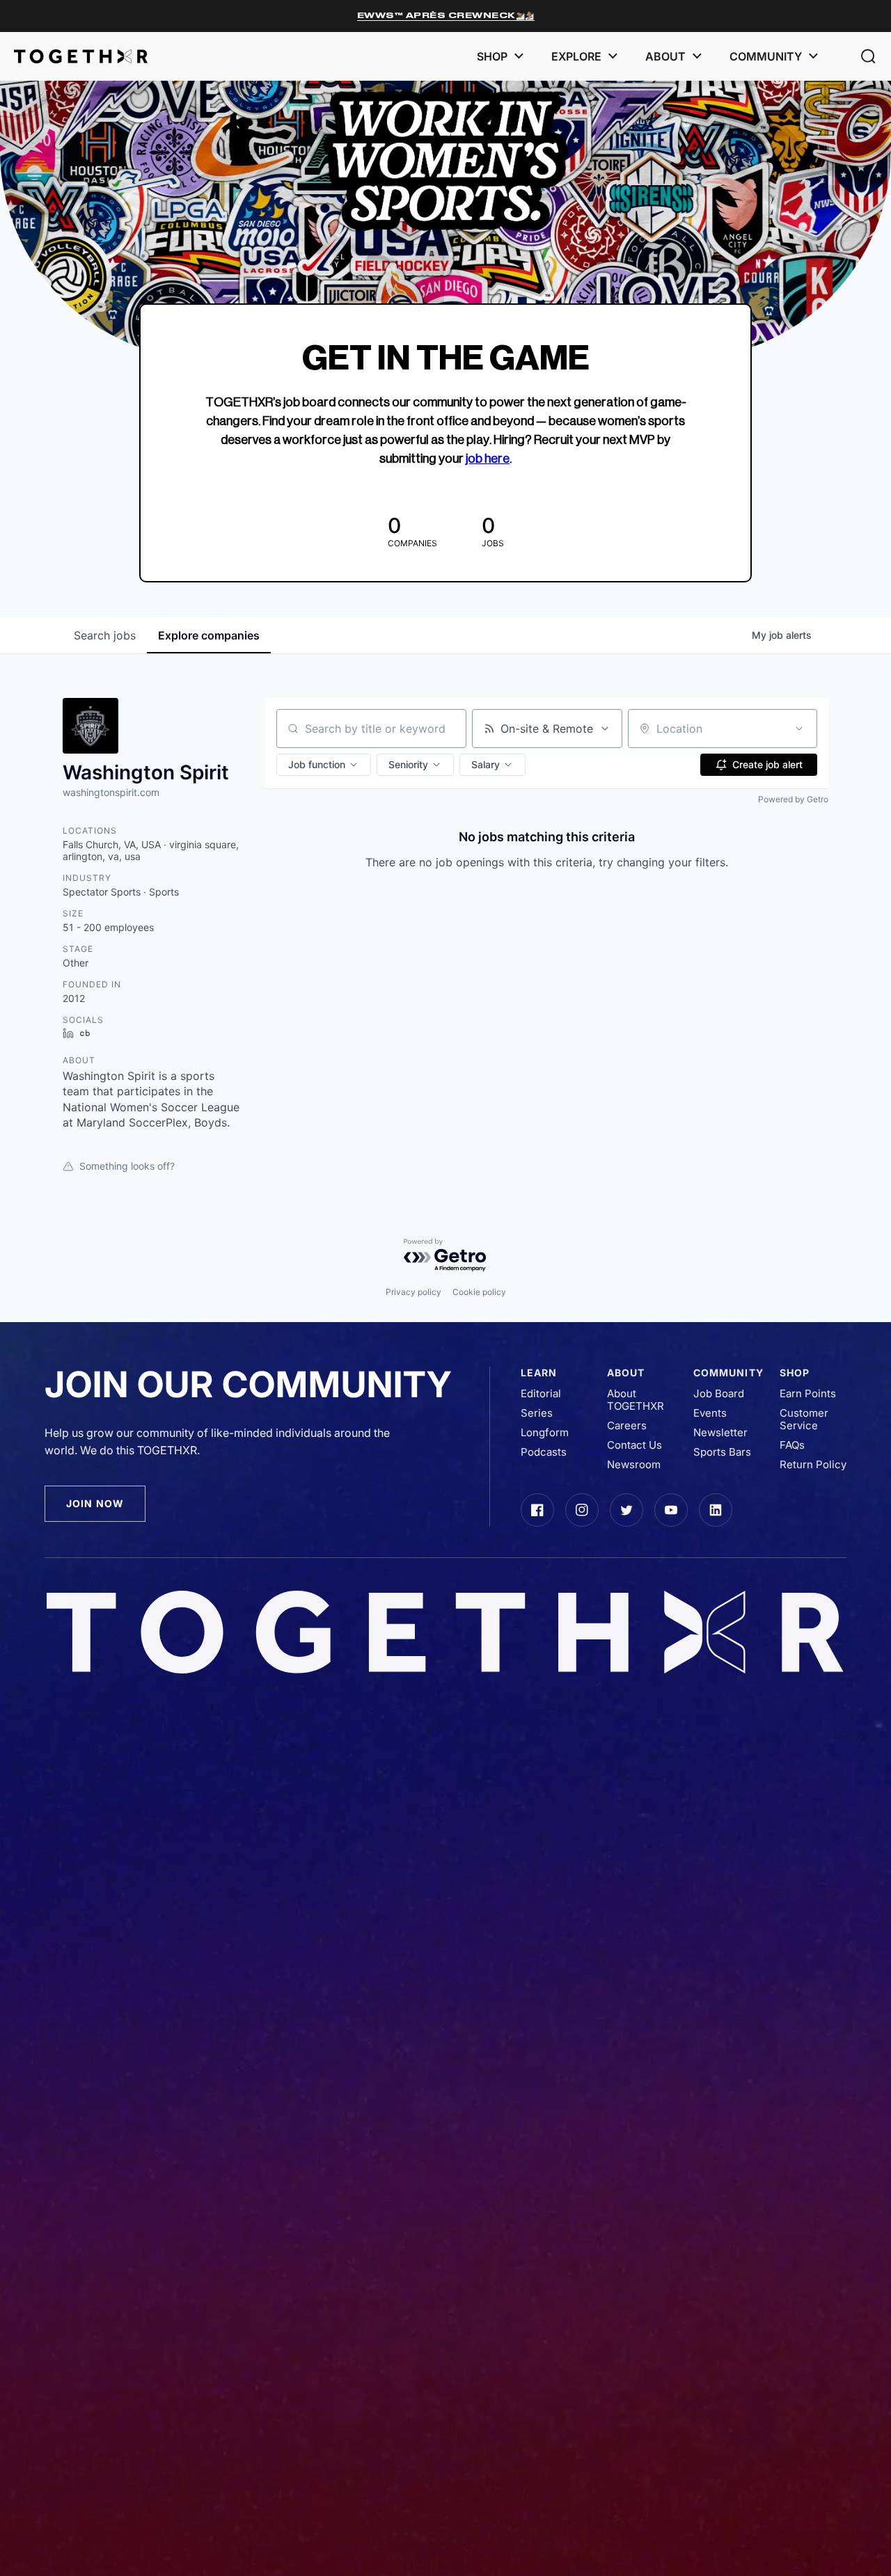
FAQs (792, 1445)
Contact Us (634, 1445)
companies (209, 635)
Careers (627, 1426)
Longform (545, 1433)
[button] (868, 56)
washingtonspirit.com (111, 792)
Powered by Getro (793, 799)
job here (488, 459)
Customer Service (804, 1420)
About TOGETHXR (636, 1400)
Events (710, 1413)
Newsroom (634, 1465)
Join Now (95, 1503)
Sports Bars (722, 1452)
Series (537, 1413)
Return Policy (813, 1465)
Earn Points (808, 1394)
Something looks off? (127, 1166)
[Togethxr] (81, 56)
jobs (105, 635)
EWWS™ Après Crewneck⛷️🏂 (446, 15)
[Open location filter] (799, 729)
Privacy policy (413, 1292)
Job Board (719, 1394)
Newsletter (720, 1433)
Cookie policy (479, 1292)
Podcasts (544, 1452)
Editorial (541, 1394)
